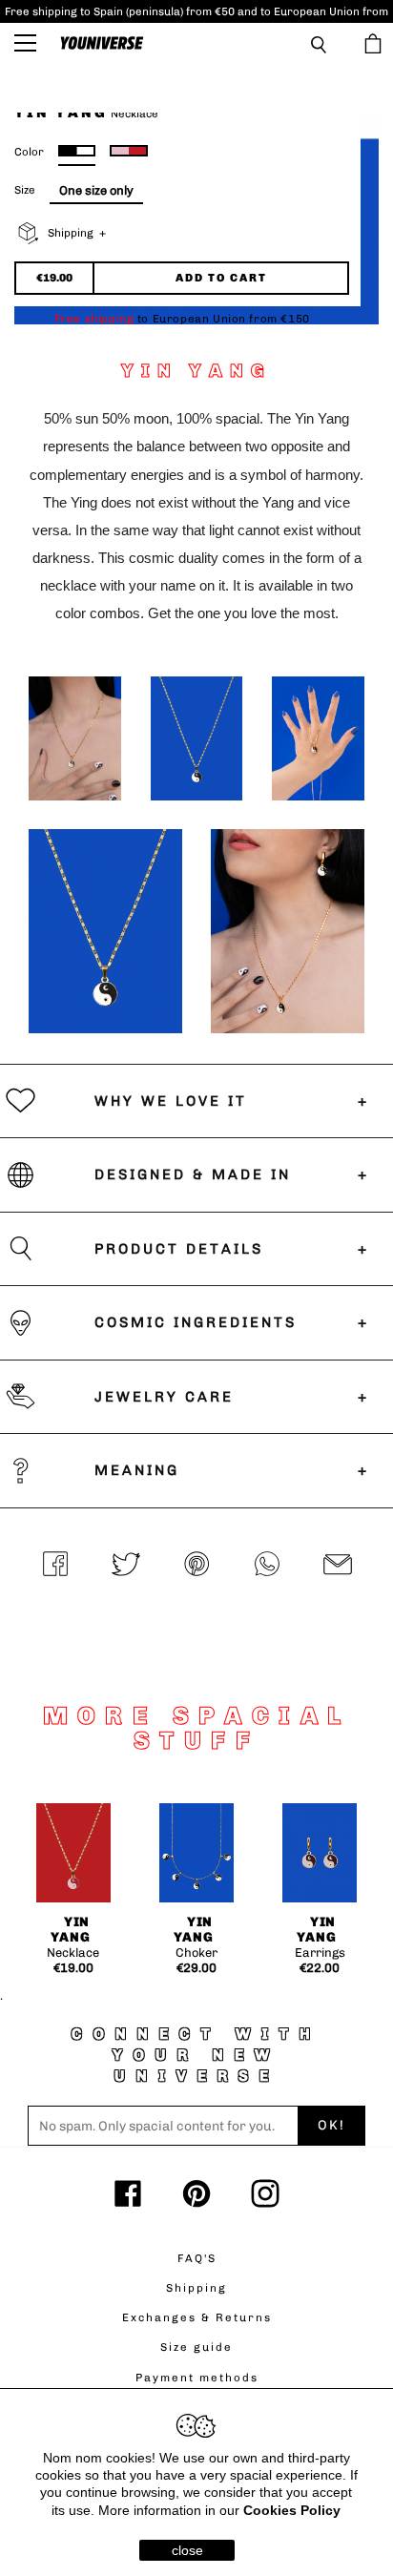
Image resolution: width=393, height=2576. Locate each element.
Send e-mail (338, 1566)
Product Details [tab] (179, 1249)
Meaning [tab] (137, 1470)
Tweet (126, 1566)
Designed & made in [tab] (193, 1174)
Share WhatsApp (267, 1566)
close (187, 2550)
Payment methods (197, 2378)
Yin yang (71, 1930)
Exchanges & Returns (197, 2317)
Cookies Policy (292, 2510)
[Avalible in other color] (129, 151)
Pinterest (196, 1566)
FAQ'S (197, 2258)
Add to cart (221, 278)
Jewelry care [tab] (164, 1397)
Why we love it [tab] (171, 1101)
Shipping (196, 2288)
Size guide (196, 2347)
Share (55, 1566)
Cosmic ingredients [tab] (196, 1322)
